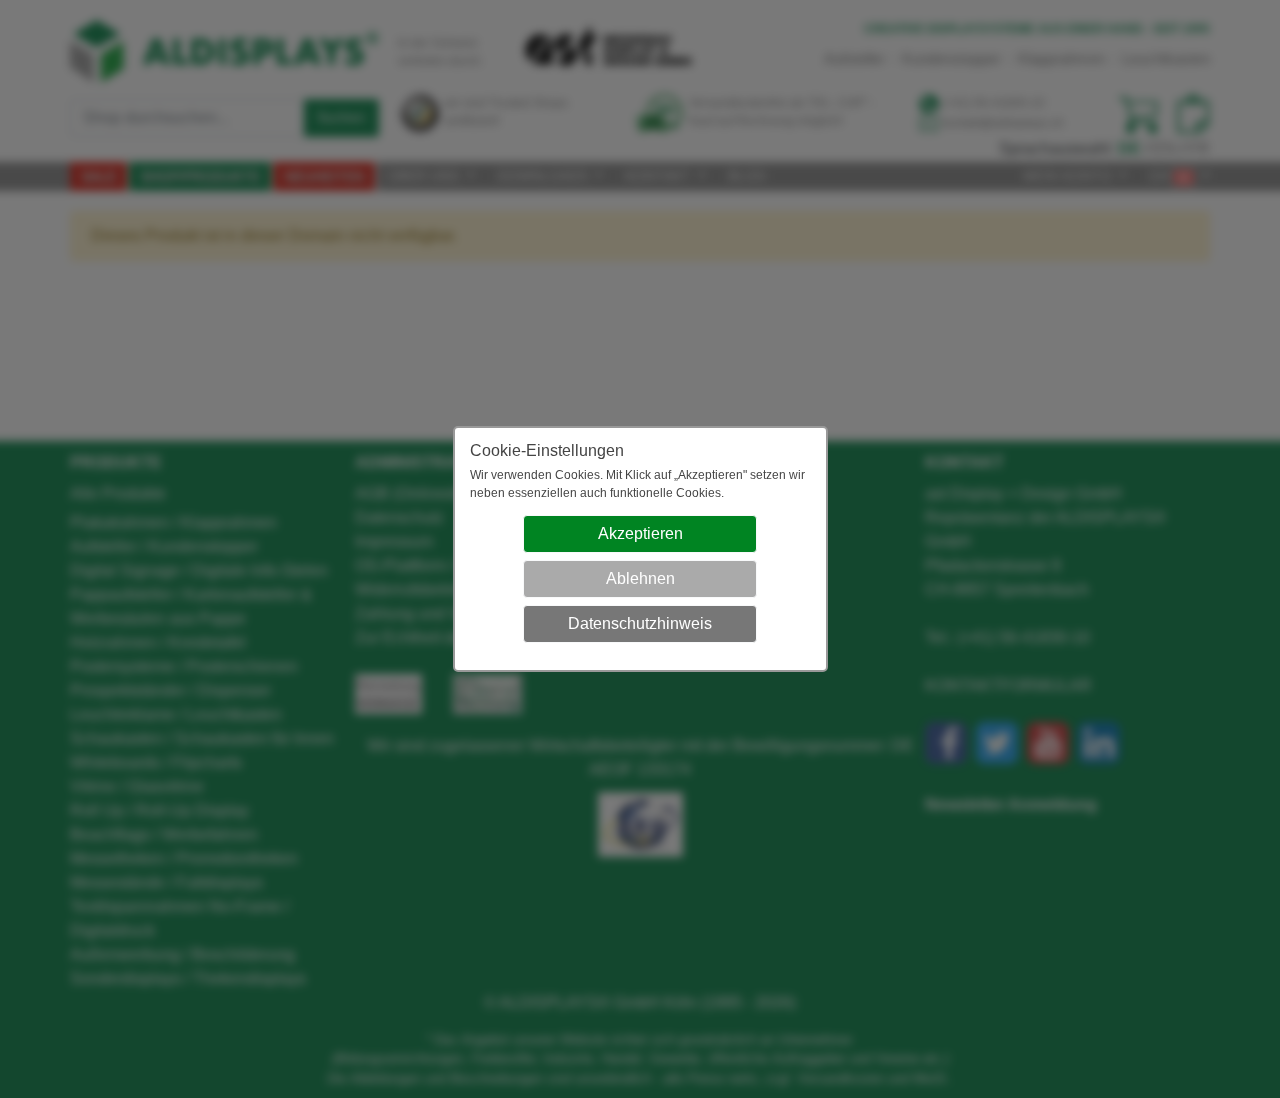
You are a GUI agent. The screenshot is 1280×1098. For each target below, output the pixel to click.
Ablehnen (640, 578)
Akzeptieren (640, 533)
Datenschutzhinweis (640, 623)
